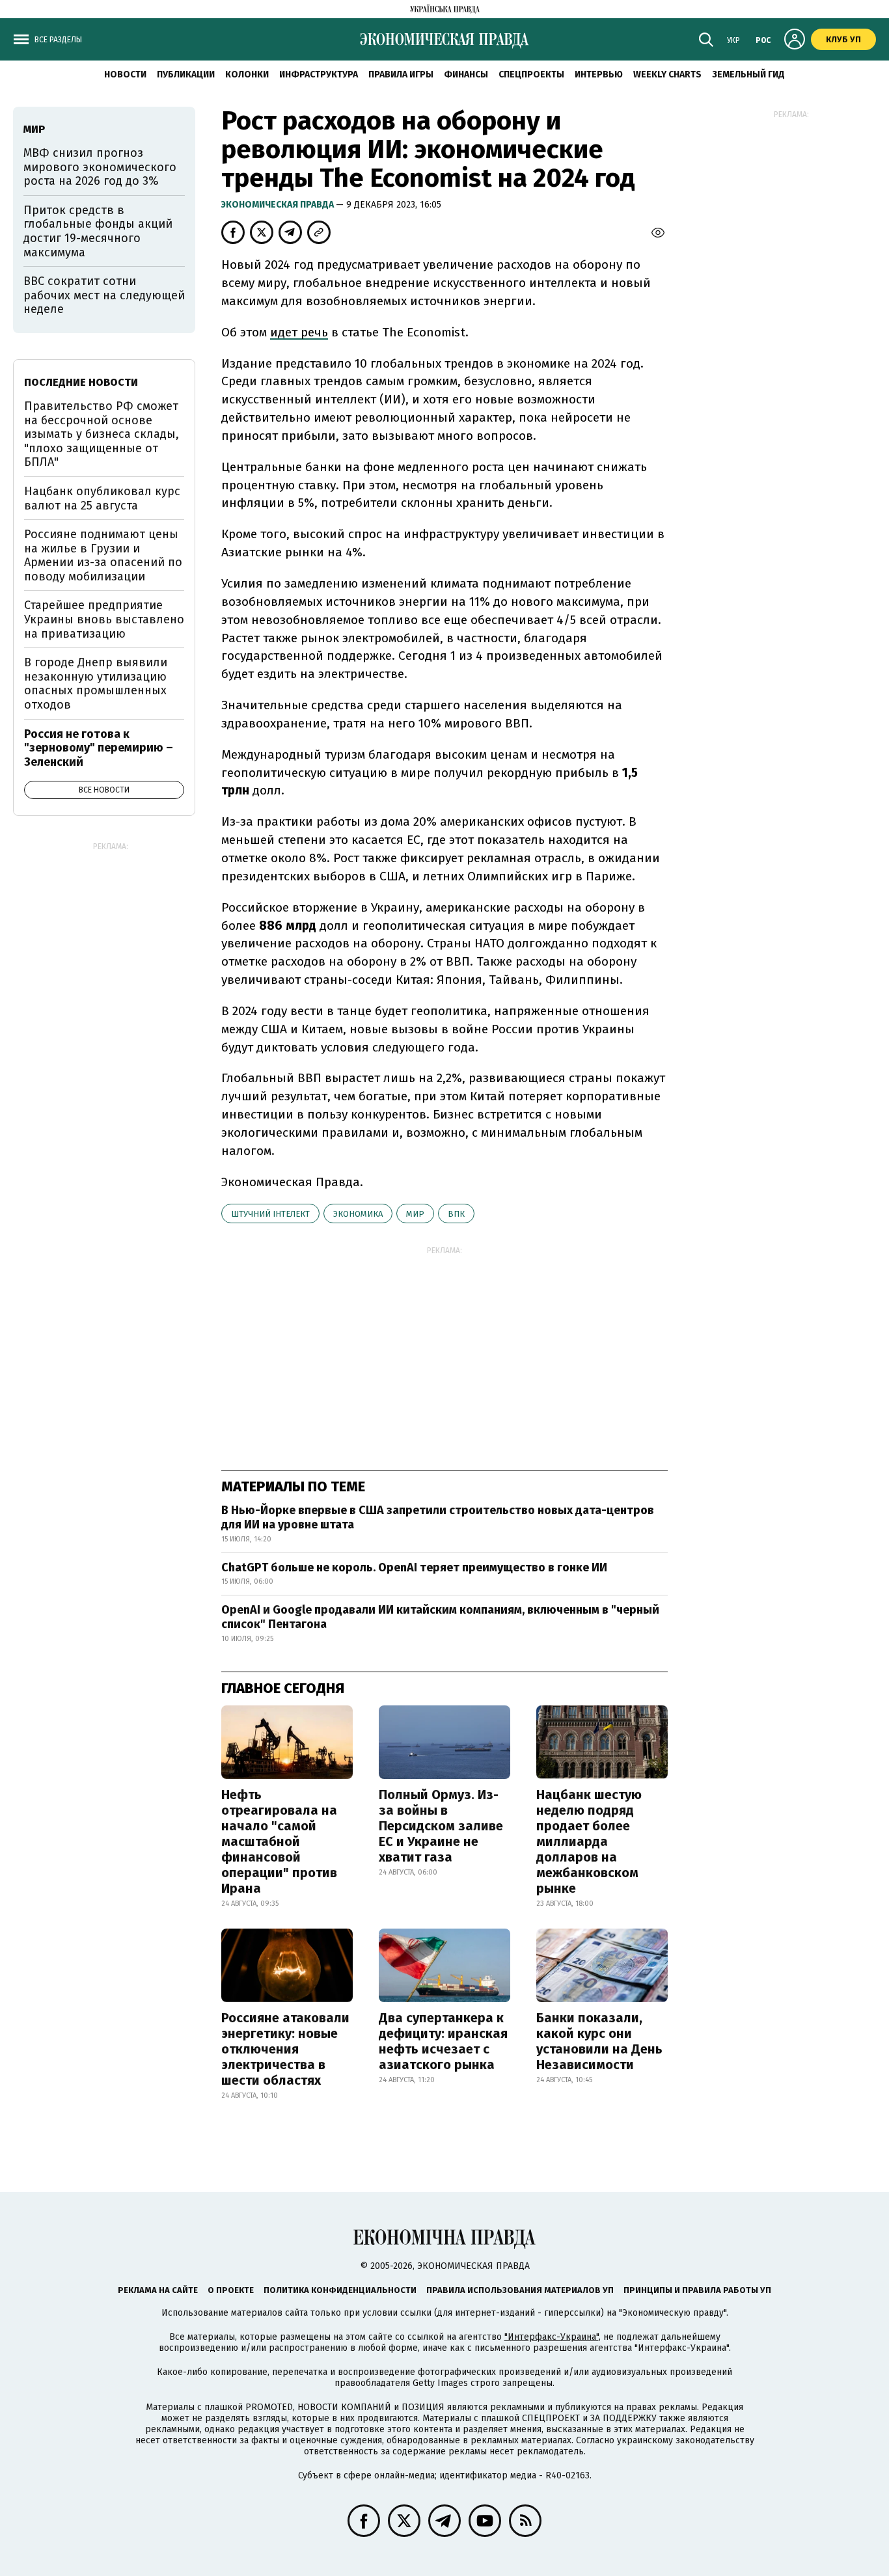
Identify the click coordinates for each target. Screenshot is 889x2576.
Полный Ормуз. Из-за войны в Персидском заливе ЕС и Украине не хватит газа (441, 1826)
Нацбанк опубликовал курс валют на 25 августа (102, 498)
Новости (125, 75)
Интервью (599, 75)
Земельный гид (748, 75)
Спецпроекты (531, 75)
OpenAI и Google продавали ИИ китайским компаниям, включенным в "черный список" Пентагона (440, 1617)
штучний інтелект (270, 1214)
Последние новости (81, 382)
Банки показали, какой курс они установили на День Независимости (599, 2041)
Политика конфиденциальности (340, 2290)
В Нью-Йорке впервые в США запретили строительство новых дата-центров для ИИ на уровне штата (438, 1517)
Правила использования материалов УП (520, 2290)
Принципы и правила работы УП (697, 2290)
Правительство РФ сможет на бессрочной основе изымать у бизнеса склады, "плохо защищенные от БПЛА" (102, 434)
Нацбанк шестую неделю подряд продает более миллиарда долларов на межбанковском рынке (589, 1841)
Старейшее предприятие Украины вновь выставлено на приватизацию (104, 619)
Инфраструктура (319, 75)
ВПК (456, 1214)
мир (415, 1214)
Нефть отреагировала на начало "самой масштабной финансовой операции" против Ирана (279, 1841)
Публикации (186, 75)
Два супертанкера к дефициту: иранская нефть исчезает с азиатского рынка (443, 2041)
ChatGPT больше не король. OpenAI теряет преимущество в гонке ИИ (414, 1567)
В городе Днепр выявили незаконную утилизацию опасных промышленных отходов (96, 684)
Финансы (466, 75)
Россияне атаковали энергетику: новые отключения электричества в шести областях (285, 2049)
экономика (358, 1214)
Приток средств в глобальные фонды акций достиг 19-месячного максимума (98, 231)
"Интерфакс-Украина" (552, 2337)
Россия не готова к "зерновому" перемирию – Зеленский (99, 748)
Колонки (247, 75)
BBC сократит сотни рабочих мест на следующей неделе (104, 295)
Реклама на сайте (158, 2290)
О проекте (231, 2290)
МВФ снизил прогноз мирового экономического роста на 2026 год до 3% (100, 167)
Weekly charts (667, 75)
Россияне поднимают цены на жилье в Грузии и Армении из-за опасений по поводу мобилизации (103, 555)
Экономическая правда (279, 205)
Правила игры (401, 75)
